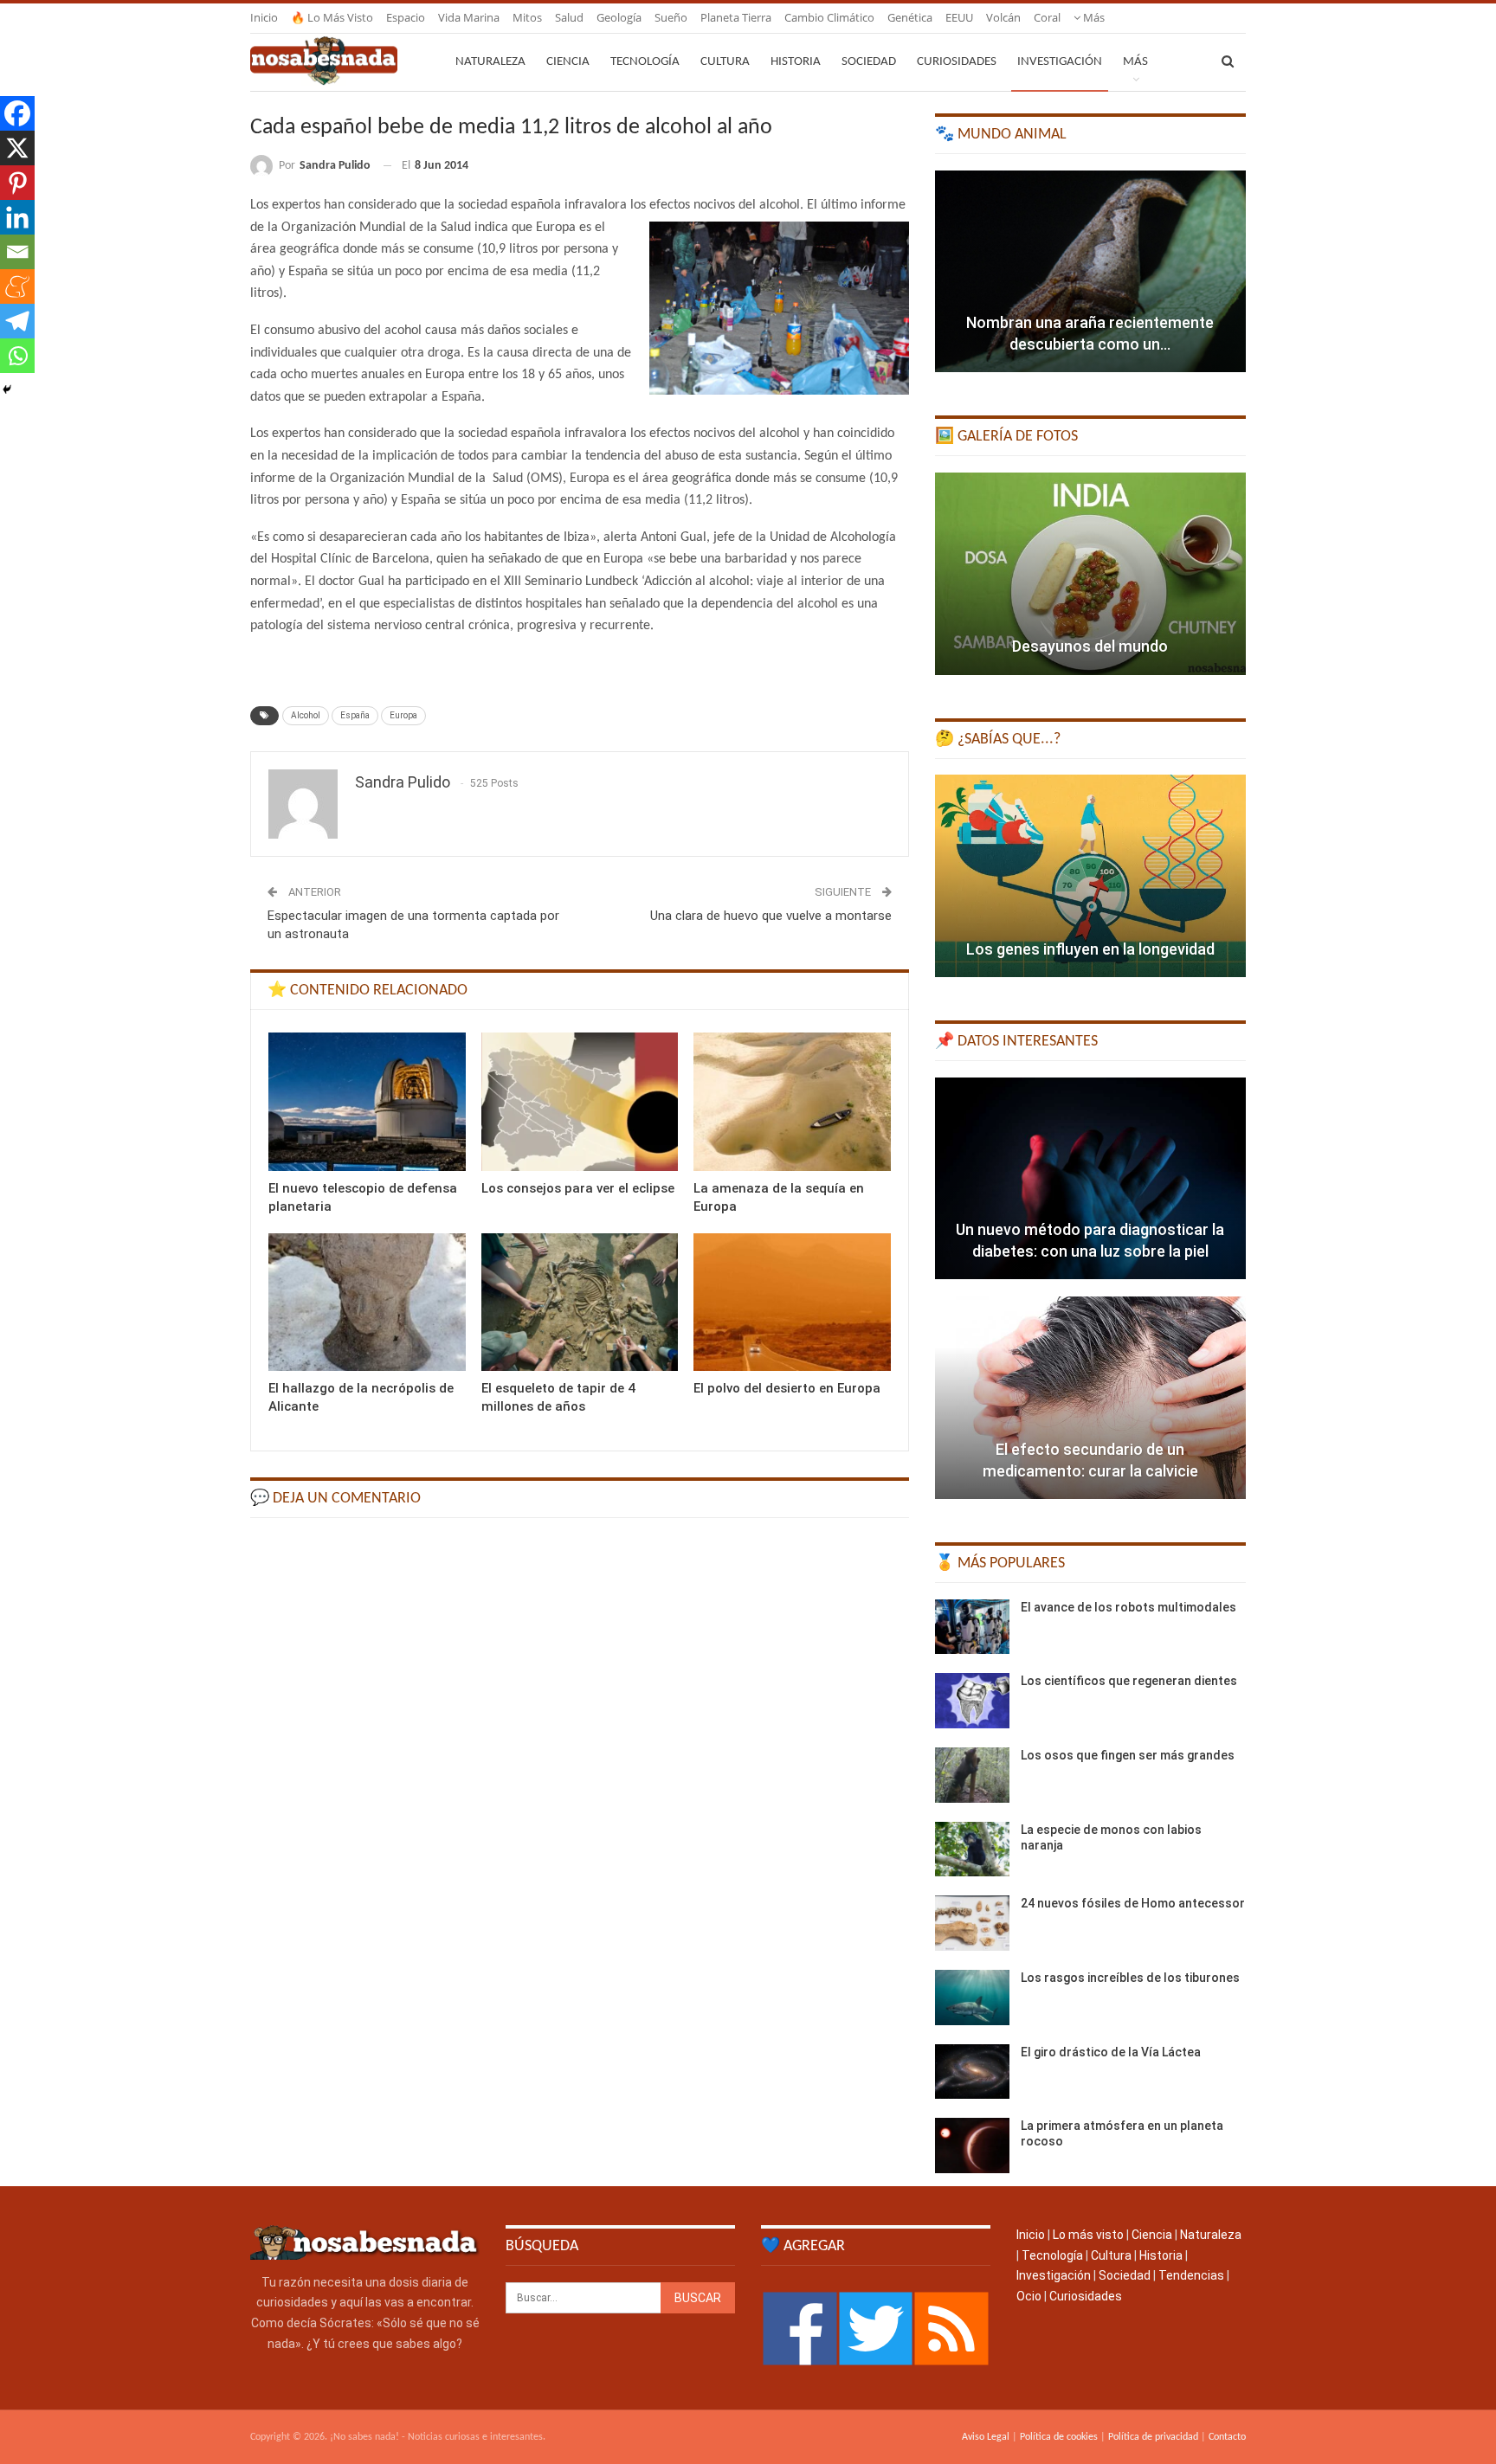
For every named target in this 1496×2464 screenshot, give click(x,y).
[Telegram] (17, 321)
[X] (17, 148)
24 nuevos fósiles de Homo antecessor (1133, 1903)
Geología (619, 17)
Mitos (527, 17)
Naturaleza (490, 62)
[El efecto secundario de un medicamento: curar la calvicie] (1090, 1398)
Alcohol (306, 715)
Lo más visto (1088, 2235)
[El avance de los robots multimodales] (972, 1627)
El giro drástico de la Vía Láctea (1111, 2052)
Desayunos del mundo (1090, 646)
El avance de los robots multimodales (1128, 1607)
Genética (910, 17)
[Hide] (7, 389)
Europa (403, 715)
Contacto (1227, 2437)
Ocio (1029, 2296)
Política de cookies (1059, 2437)
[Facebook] (17, 113)
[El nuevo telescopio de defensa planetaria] (367, 1101)
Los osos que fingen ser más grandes (1128, 1755)
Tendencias (1191, 2275)
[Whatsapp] (17, 356)
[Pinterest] (17, 183)
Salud (569, 17)
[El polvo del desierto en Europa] (792, 1302)
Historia (796, 62)
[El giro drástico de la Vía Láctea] (972, 2072)
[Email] (17, 252)
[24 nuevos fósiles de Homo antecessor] (972, 1923)
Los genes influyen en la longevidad (1090, 949)
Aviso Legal (986, 2437)
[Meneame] (17, 286)
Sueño (671, 17)
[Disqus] (580, 1751)
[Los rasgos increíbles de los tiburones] (972, 1998)
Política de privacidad (1153, 2437)
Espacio (406, 17)
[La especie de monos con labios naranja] (972, 1850)
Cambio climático (829, 17)
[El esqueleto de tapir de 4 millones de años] (580, 1302)
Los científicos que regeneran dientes (1129, 1681)
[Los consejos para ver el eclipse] (580, 1101)
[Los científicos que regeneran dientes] (972, 1701)
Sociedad (869, 62)
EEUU (959, 17)
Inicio (264, 17)
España (355, 715)
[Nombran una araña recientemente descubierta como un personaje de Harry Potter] (1090, 272)
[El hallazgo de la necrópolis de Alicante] (367, 1302)
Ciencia (568, 62)
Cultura (725, 62)
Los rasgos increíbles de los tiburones (1130, 1978)
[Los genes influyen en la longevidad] (1090, 876)
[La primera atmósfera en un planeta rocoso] (972, 2146)
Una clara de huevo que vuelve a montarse (771, 916)
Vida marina (469, 17)
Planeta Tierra (736, 17)
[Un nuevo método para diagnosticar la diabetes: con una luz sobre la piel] (1090, 1179)
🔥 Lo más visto (332, 17)
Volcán (1003, 17)
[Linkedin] (17, 217)
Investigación (1060, 62)
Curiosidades (957, 62)
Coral (1047, 17)
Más (1093, 17)
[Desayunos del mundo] (1090, 574)
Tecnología (645, 62)
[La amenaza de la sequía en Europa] (792, 1101)
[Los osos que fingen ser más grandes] (972, 1775)
